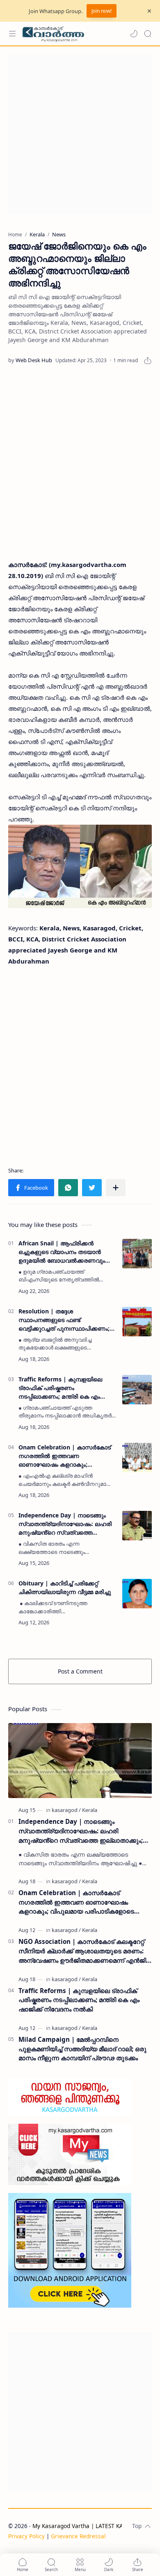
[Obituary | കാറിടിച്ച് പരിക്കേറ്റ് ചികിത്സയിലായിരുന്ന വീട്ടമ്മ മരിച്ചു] (137, 1594)
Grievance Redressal (78, 2536)
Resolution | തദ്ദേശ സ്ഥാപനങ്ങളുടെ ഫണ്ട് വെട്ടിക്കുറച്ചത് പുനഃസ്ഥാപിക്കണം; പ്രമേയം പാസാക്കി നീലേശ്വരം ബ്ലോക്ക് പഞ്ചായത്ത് (64, 1320)
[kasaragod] (66, 1810)
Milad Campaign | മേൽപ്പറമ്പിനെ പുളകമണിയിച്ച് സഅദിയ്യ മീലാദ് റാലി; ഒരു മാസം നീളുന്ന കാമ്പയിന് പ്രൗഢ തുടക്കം (82, 2049)
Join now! (102, 11)
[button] (134, 34)
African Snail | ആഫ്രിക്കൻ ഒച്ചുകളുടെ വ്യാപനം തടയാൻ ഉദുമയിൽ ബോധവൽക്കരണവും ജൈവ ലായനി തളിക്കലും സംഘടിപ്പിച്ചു (62, 1252)
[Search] (148, 34)
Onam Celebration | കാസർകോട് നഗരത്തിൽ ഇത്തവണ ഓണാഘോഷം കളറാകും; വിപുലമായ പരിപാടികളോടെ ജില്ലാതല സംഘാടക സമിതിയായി (66, 1456)
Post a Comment (80, 1671)
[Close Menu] (149, 11)
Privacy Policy (26, 2536)
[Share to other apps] (116, 1188)
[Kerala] (90, 1810)
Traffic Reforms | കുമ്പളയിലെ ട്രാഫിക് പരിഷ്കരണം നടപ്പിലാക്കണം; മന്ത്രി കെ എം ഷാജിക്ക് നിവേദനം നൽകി (60, 1388)
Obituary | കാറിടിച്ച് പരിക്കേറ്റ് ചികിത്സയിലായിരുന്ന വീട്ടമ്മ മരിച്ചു (65, 1587)
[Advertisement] (80, 134)
